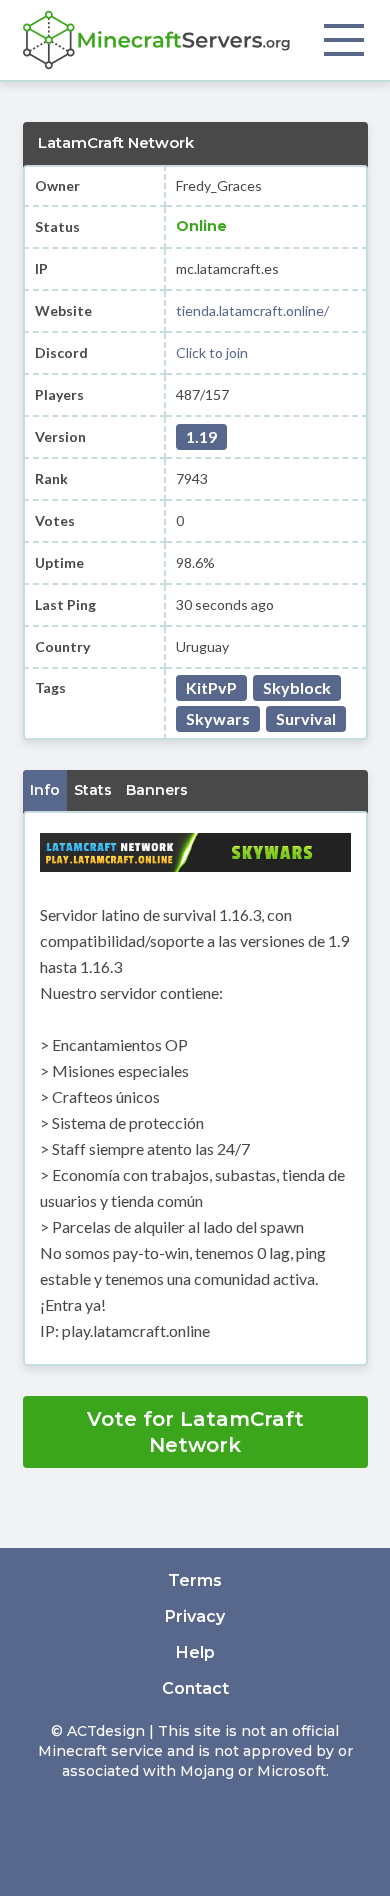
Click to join (212, 352)
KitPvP (211, 687)
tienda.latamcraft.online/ (252, 310)
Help (195, 1652)
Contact (195, 1688)
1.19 (201, 436)
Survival (306, 718)
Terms (195, 1580)
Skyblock (297, 687)
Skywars (218, 718)
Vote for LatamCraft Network (195, 1432)
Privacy (195, 1616)
